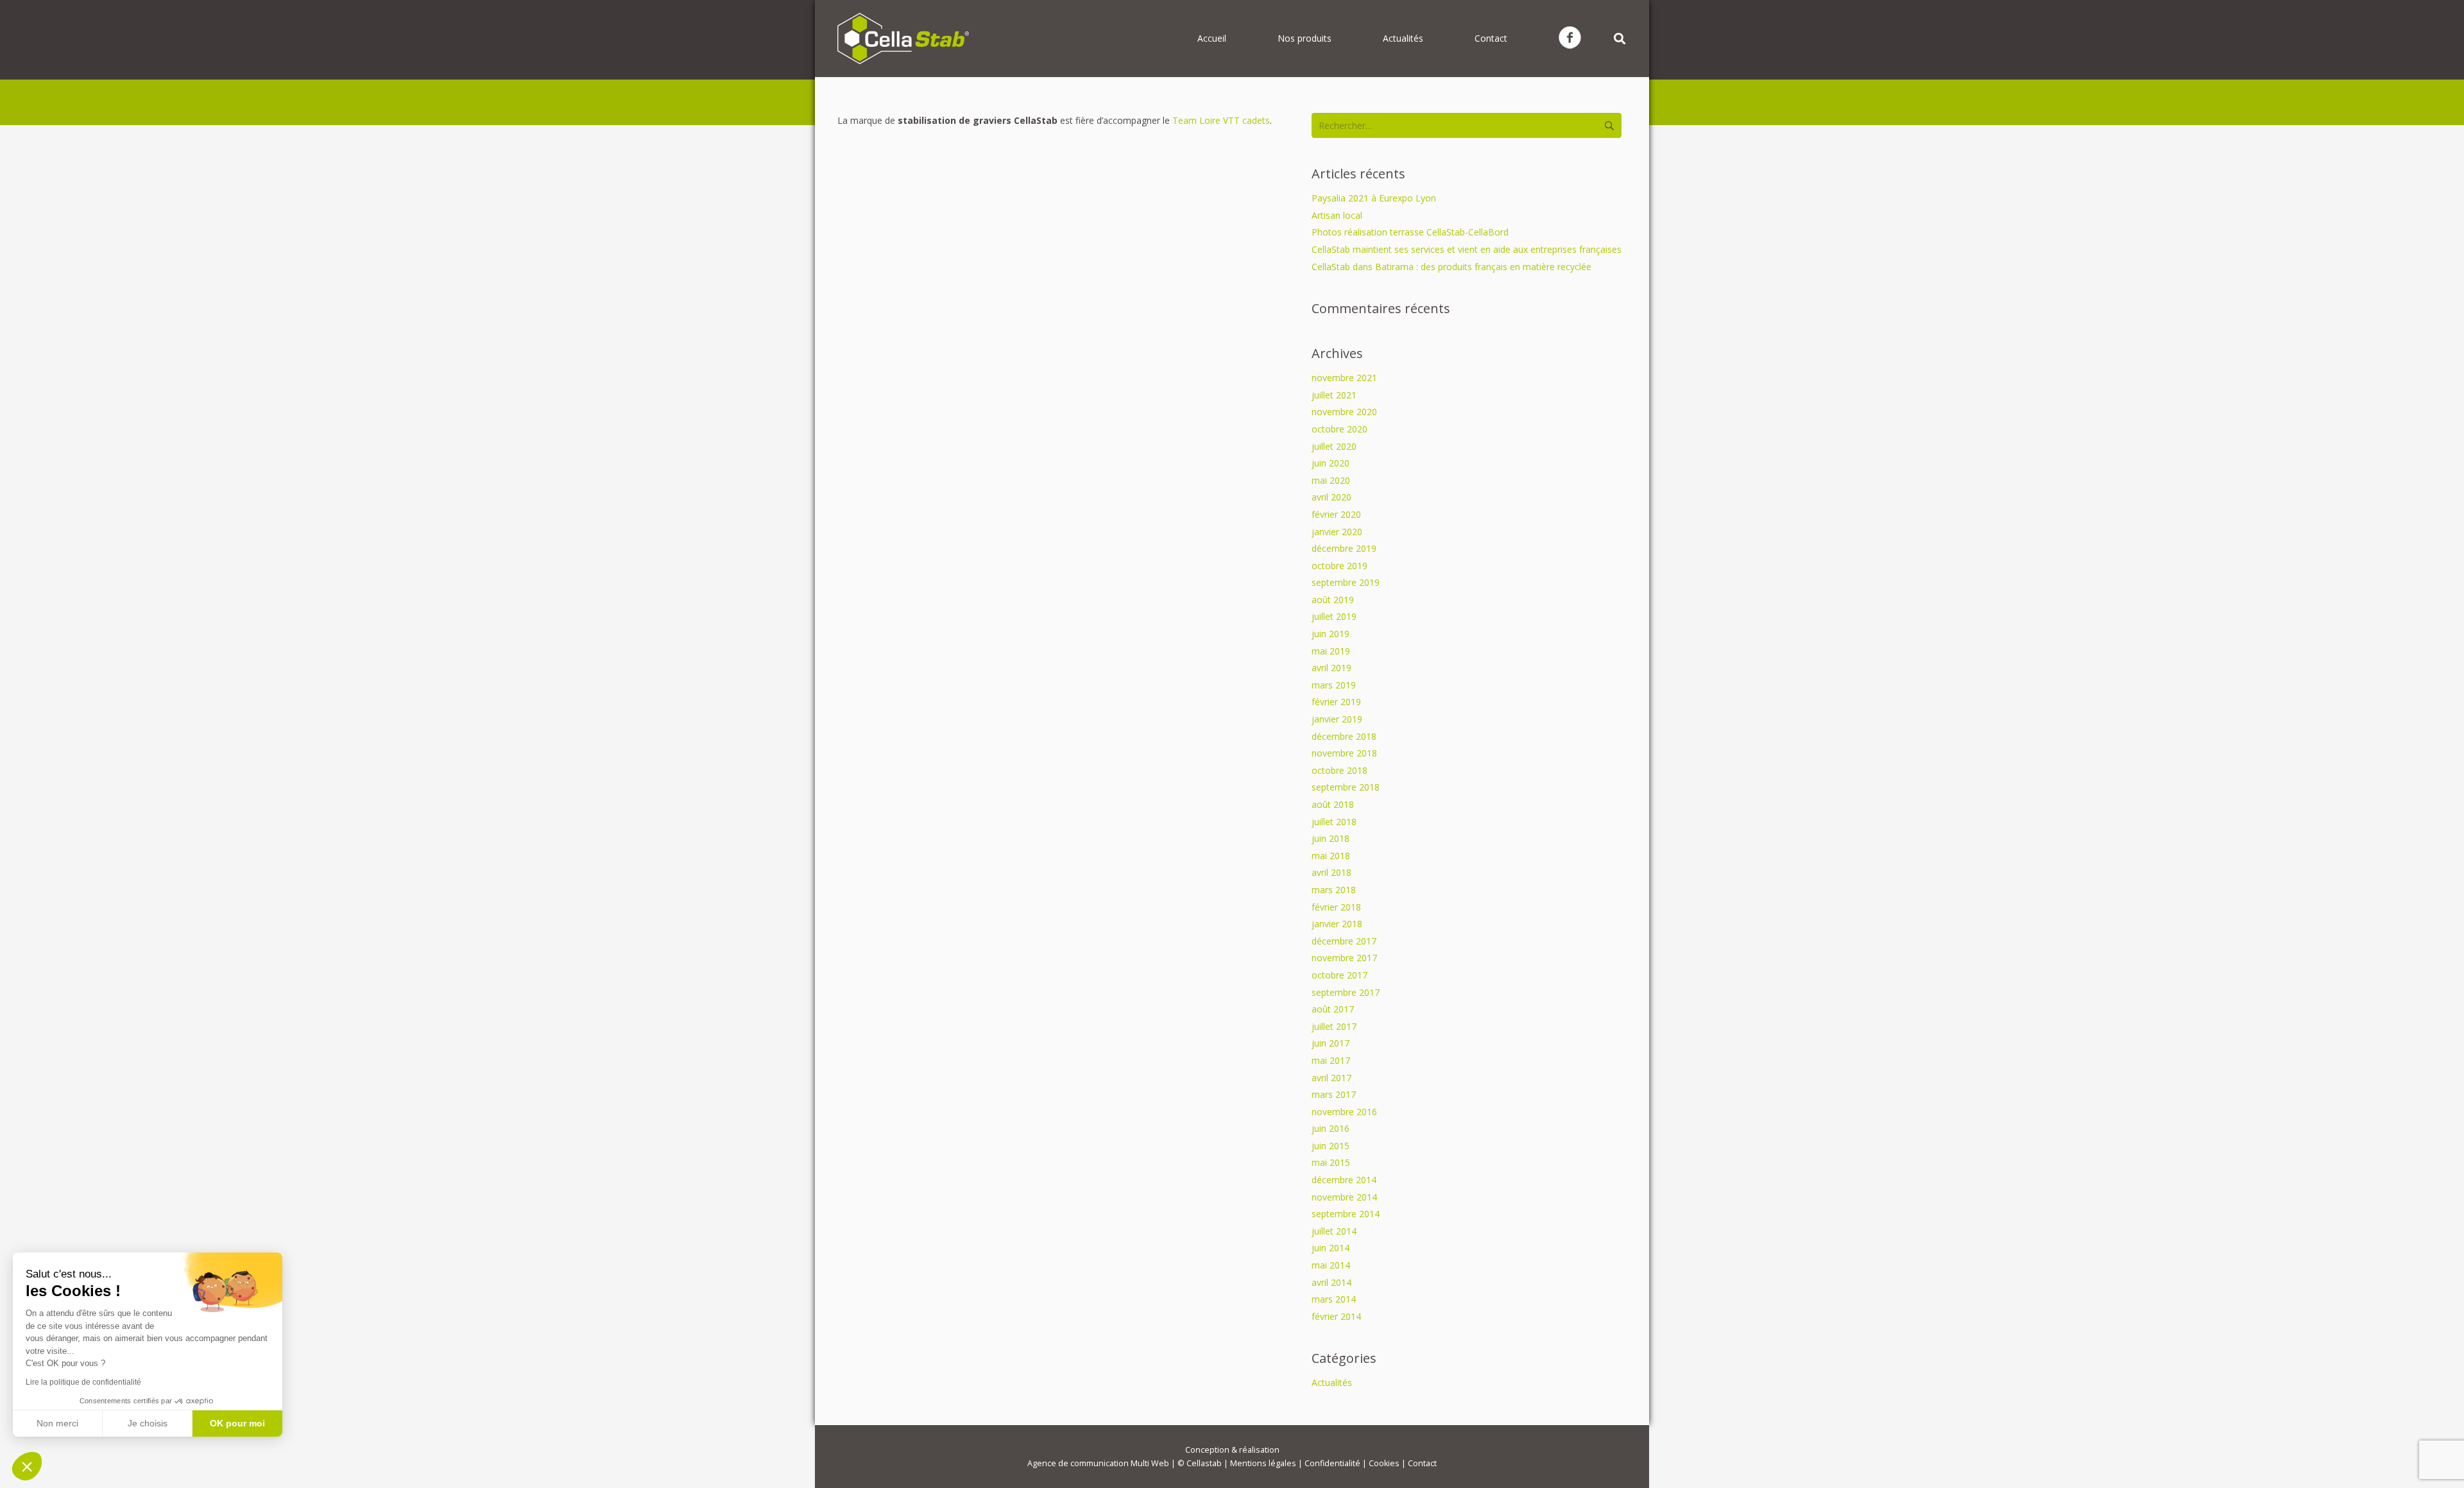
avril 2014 (1331, 1282)
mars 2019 (1334, 685)
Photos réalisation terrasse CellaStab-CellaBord (1410, 232)
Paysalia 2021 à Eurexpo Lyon (1374, 198)
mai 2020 (1331, 480)
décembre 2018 (1344, 736)
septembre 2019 (1346, 582)
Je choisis (148, 1423)
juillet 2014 (1334, 1231)
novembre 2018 (1344, 753)
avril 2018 (1331, 872)
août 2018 (1333, 804)
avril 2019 (1331, 668)
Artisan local (1337, 215)
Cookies (1384, 1463)
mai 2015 (1331, 1162)
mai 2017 (1331, 1060)
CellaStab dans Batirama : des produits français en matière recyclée (1451, 267)
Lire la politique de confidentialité (83, 1382)
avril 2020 (1331, 497)
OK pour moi (237, 1423)
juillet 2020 (1334, 446)
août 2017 (1333, 1009)
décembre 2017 (1344, 941)
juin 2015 (1330, 1146)
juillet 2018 (1334, 822)
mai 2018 (1331, 856)
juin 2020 (1330, 463)
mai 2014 (1331, 1265)
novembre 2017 (1344, 958)
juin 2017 (1330, 1043)
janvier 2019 (1337, 719)
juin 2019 (1330, 634)
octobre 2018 (1339, 770)
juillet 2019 (1334, 616)
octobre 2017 (1339, 975)
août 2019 (1333, 600)
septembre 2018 (1346, 787)
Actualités (1332, 1382)
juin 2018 (1330, 838)
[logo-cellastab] (903, 38)
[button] (27, 1466)
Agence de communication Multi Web (1098, 1463)
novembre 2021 (1344, 378)
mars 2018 (1334, 890)
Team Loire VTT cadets (1221, 120)
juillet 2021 (1334, 395)
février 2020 (1336, 514)
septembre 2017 (1346, 992)
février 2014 (1336, 1316)
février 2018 (1336, 907)
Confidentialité (1332, 1463)
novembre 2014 (1344, 1197)
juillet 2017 (1334, 1026)
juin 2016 (1330, 1128)
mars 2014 (1334, 1299)
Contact (1422, 1463)
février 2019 (1336, 702)
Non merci (57, 1423)
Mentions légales (1263, 1463)
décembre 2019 (1344, 548)
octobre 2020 (1339, 429)
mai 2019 (1331, 651)
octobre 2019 (1339, 566)
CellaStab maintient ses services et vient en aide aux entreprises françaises (1467, 249)
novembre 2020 (1344, 412)
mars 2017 (1334, 1094)
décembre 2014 (1344, 1180)
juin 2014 (1330, 1248)
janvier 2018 (1337, 924)
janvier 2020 (1337, 532)
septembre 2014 (1346, 1214)
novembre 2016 (1344, 1112)
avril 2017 (1331, 1078)
